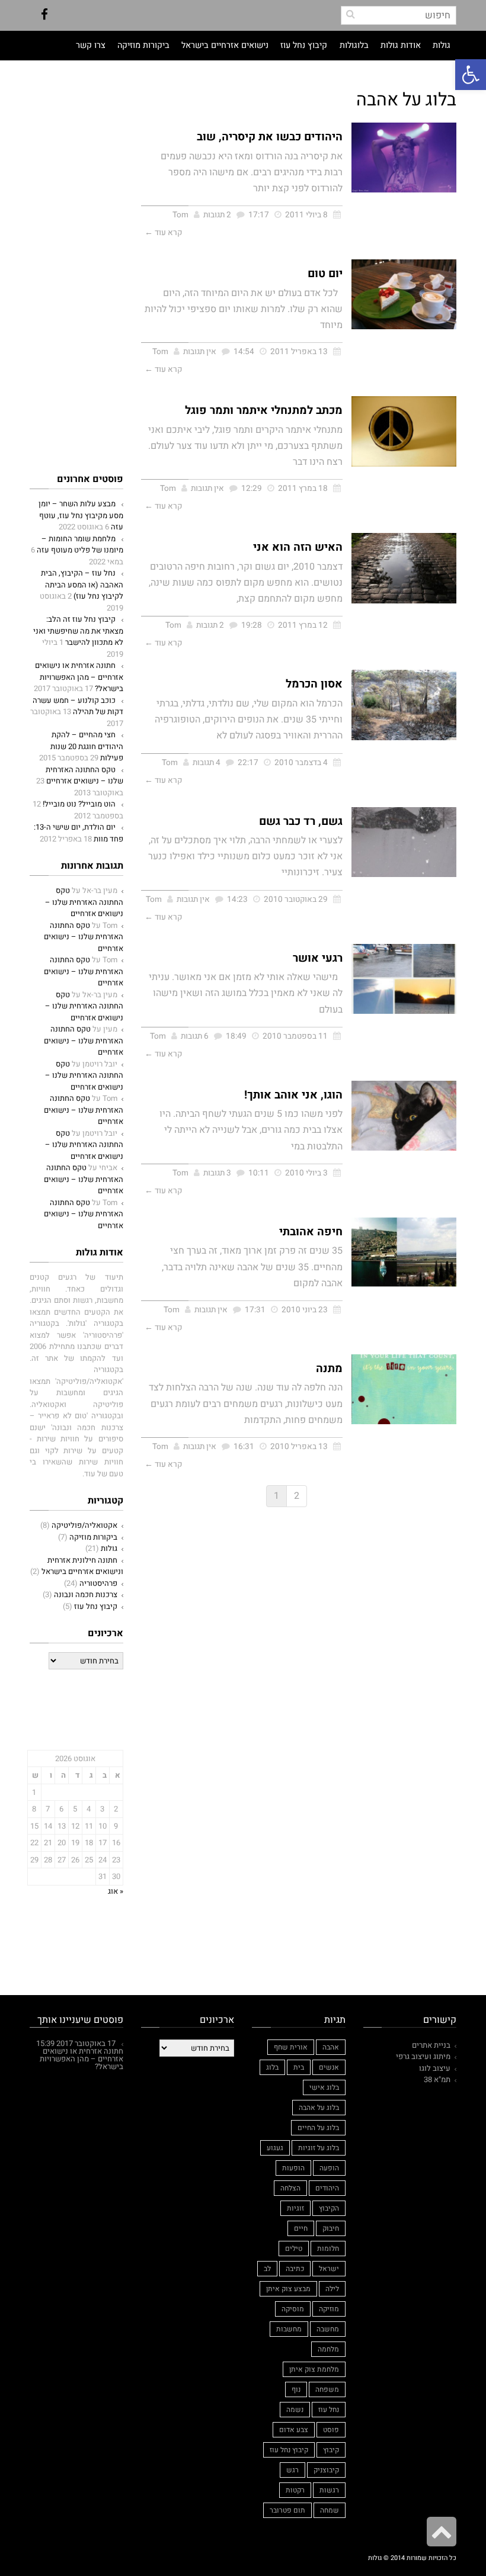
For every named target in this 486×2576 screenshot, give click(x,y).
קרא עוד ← (163, 233)
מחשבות (289, 2329)
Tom (180, 215)
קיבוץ (331, 2450)
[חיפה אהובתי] (404, 1252)
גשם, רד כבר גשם (301, 821)
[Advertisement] (62, 137)
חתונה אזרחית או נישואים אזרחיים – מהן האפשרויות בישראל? (79, 677)
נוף (296, 2389)
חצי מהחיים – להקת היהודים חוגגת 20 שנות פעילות (87, 746)
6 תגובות (195, 1036)
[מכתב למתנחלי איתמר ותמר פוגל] (404, 431)
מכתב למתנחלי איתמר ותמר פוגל (264, 410)
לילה (332, 2289)
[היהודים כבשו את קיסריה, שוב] (404, 158)
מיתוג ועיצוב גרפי (423, 2056)
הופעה (329, 2168)
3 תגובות (217, 1173)
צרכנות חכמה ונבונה (86, 1594)
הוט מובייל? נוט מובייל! (79, 804)
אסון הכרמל (314, 684)
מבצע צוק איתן (288, 2289)
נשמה (295, 2410)
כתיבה (295, 2269)
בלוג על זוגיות (319, 2148)
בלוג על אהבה (319, 2108)
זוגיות (295, 2208)
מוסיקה (293, 2309)
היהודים (327, 2188)
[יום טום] (404, 294)
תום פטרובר (287, 2510)
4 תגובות (207, 763)
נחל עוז (329, 2410)
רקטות (295, 2490)
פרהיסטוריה (98, 1583)
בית (299, 2067)
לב (267, 2269)
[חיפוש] (350, 14)
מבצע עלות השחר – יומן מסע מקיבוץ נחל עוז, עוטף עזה (81, 515)
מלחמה (328, 2349)
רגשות (329, 2490)
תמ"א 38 (437, 2079)
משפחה (327, 2389)
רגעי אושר (318, 958)
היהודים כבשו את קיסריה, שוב (270, 137)
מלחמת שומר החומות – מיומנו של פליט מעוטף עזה (80, 545)
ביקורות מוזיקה (93, 1537)
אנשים (329, 2067)
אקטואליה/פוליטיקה (84, 1525)
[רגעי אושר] (404, 979)
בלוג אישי (324, 2087)
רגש (292, 2470)
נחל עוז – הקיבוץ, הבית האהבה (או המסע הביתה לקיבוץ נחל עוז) (82, 584)
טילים (294, 2249)
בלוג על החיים (318, 2128)
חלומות (328, 2249)
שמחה (330, 2510)
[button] (471, 75)
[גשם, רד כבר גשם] (404, 842)
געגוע (275, 2148)
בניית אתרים (431, 2045)
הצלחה (290, 2188)
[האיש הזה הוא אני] (404, 568)
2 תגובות (217, 215)
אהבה (331, 2047)
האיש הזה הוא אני (298, 547)
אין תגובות (200, 352)
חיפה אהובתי (311, 1232)
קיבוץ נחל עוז (96, 1606)
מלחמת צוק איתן (314, 2369)
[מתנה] (404, 1389)
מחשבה (328, 2329)
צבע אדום (294, 2430)
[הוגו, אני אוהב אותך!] (404, 1116)
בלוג (272, 2067)
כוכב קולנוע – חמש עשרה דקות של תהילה (78, 706)
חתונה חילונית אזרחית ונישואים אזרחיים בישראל (82, 1566)
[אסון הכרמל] (404, 705)
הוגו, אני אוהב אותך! (293, 1095)
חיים (301, 2228)
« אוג (116, 1891)
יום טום (325, 274)
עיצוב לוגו (435, 2068)
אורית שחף (291, 2047)
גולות (109, 1548)
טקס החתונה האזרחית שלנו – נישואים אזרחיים (84, 775)
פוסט (331, 2430)
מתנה (329, 1369)
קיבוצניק (326, 2470)
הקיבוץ (329, 2208)
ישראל (329, 2269)
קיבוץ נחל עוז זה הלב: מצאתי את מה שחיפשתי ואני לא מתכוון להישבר (78, 631)
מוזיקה (329, 2309)
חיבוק (331, 2228)
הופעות (293, 2168)
